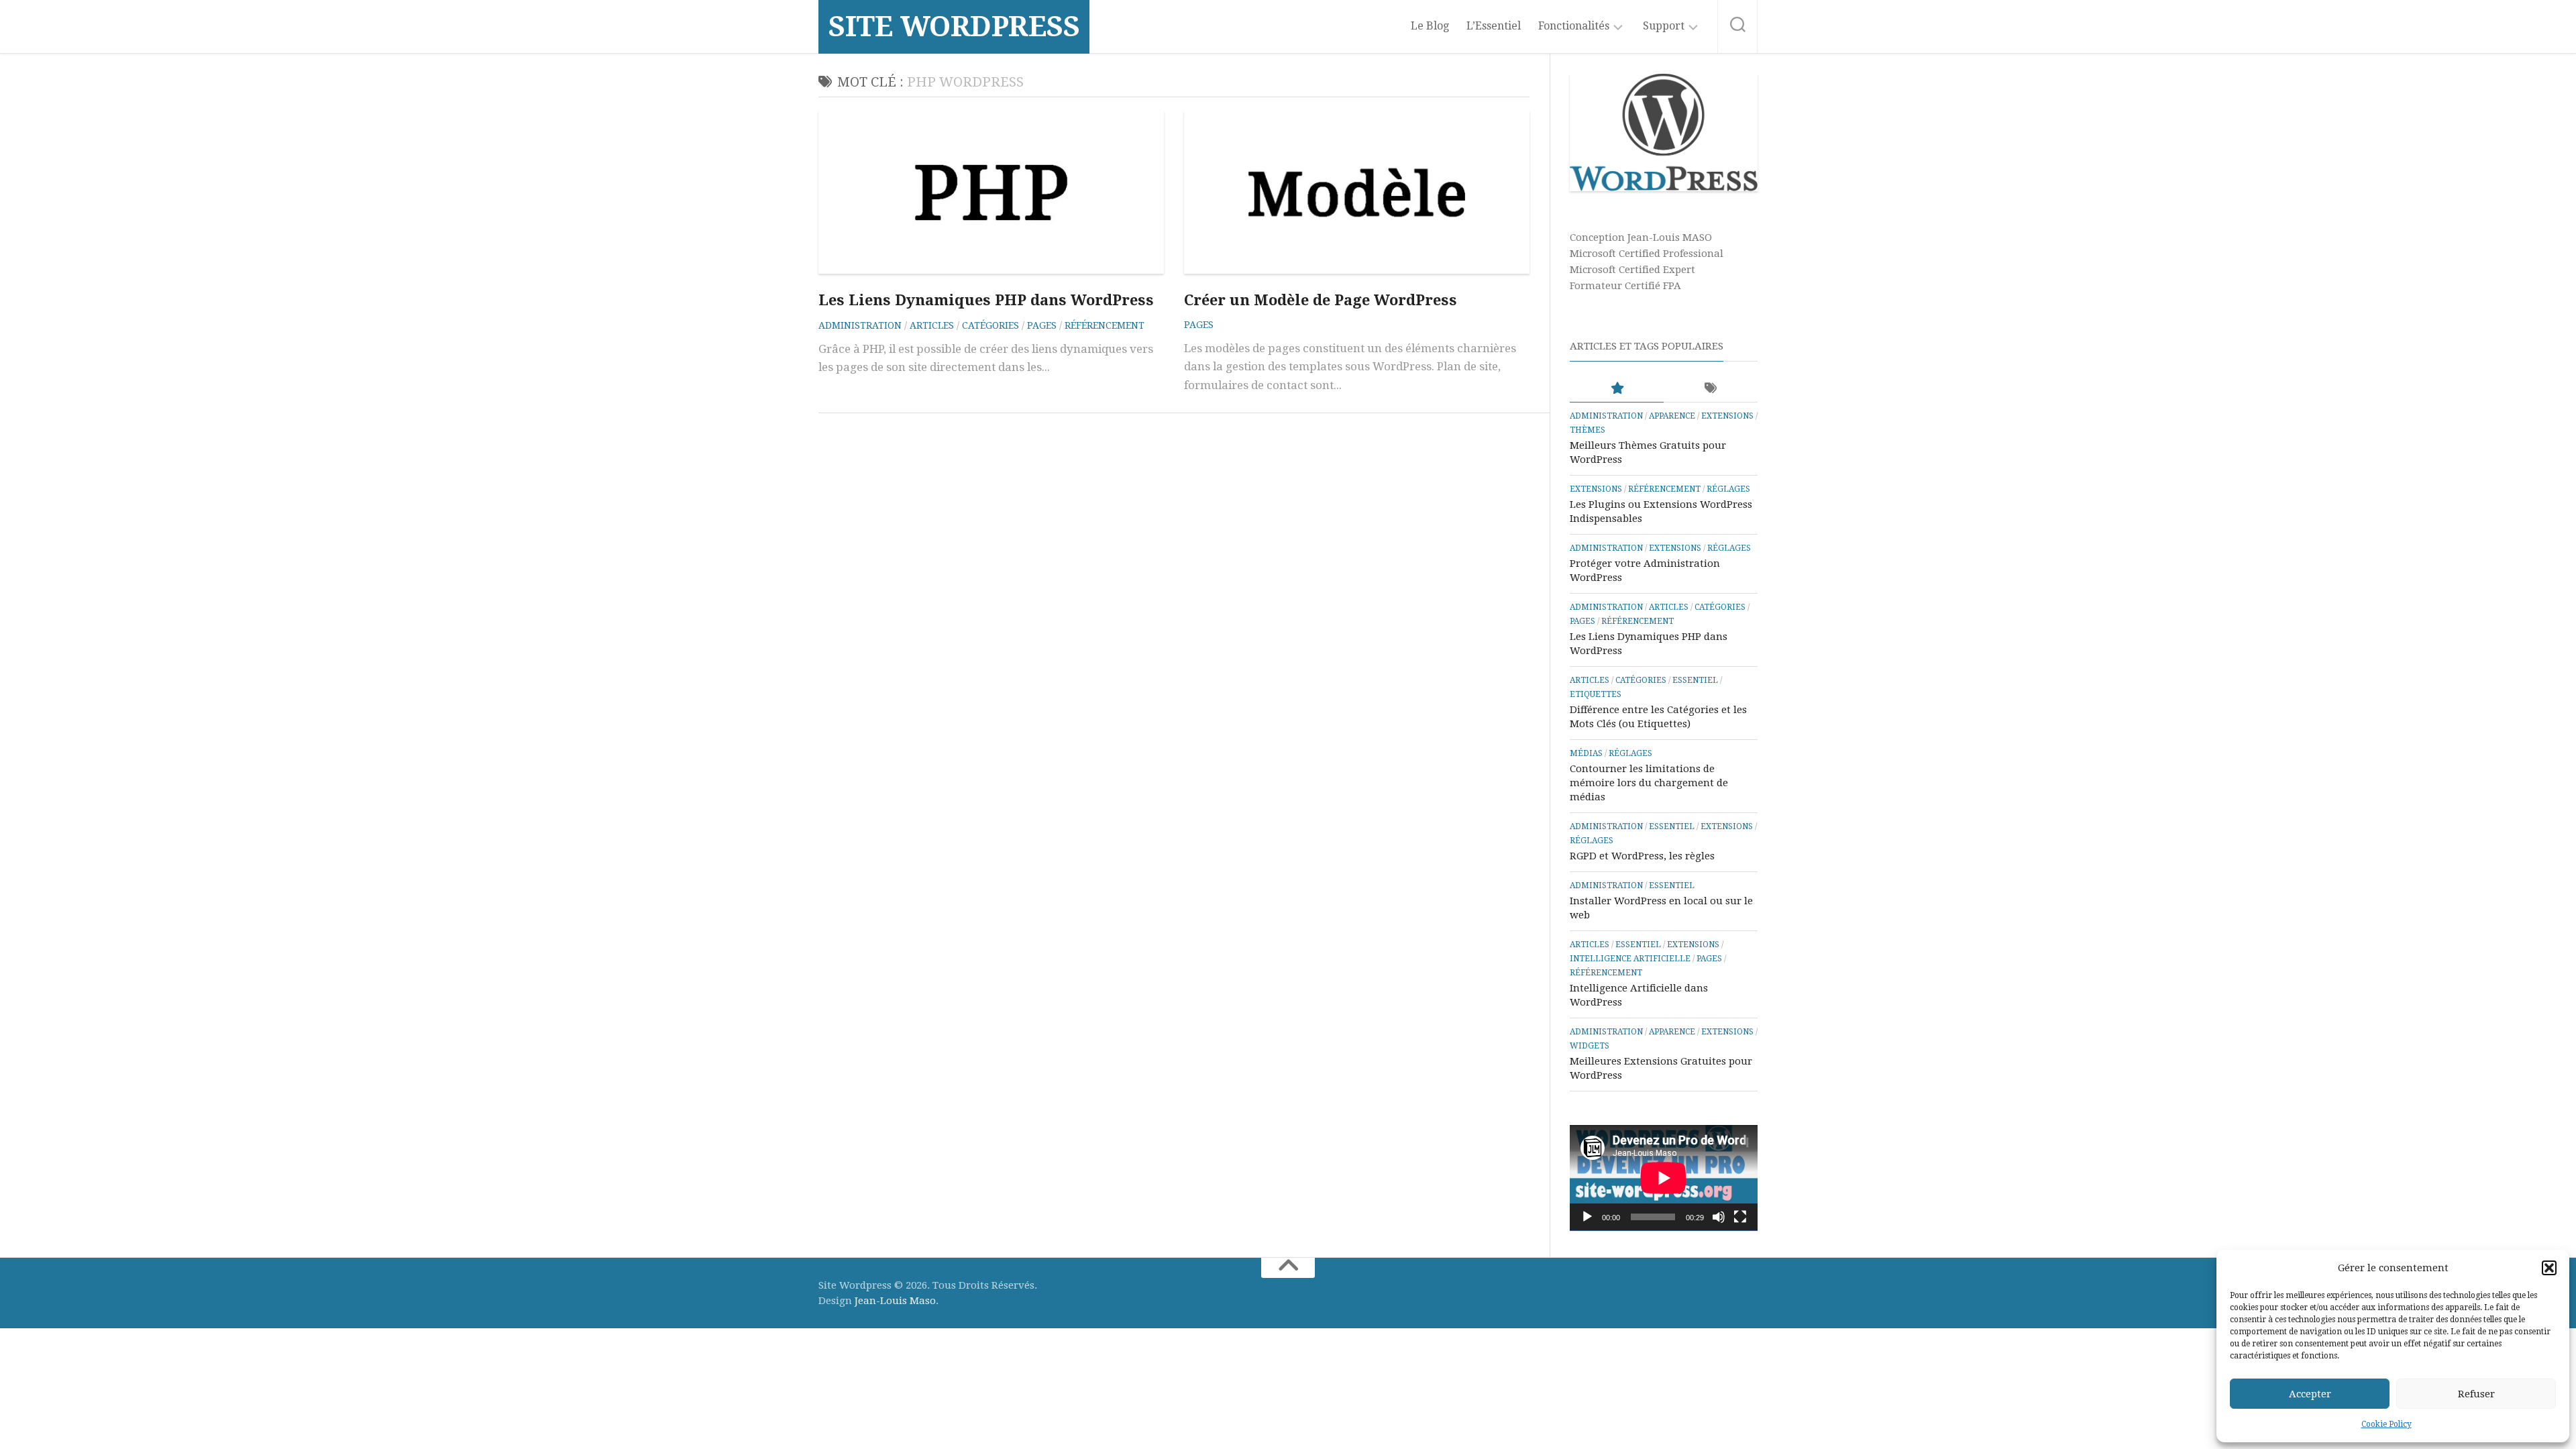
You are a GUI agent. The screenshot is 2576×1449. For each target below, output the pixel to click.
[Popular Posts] (1617, 389)
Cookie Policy (2386, 1424)
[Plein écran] (1740, 1217)
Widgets (1590, 1046)
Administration (860, 325)
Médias (1586, 753)
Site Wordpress (954, 26)
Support (1664, 26)
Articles (932, 325)
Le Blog (1430, 26)
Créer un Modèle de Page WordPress (1321, 300)
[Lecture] (1587, 1217)
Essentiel (1695, 680)
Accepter (2310, 1394)
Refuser (2476, 1394)
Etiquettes (1596, 694)
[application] (1664, 1178)
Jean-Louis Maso (895, 1301)
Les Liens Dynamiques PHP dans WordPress (986, 300)
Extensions (1727, 416)
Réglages (1728, 489)
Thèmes (1588, 430)
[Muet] (1719, 1217)
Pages (1042, 325)
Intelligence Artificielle (1630, 959)
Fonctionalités (1574, 26)
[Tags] (1711, 389)
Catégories (990, 325)
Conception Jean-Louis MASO (1641, 237)
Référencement (1105, 325)
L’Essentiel (1494, 26)
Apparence (1672, 416)
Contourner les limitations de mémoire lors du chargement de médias (1649, 783)
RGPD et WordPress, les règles (1642, 856)
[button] (2549, 1268)
